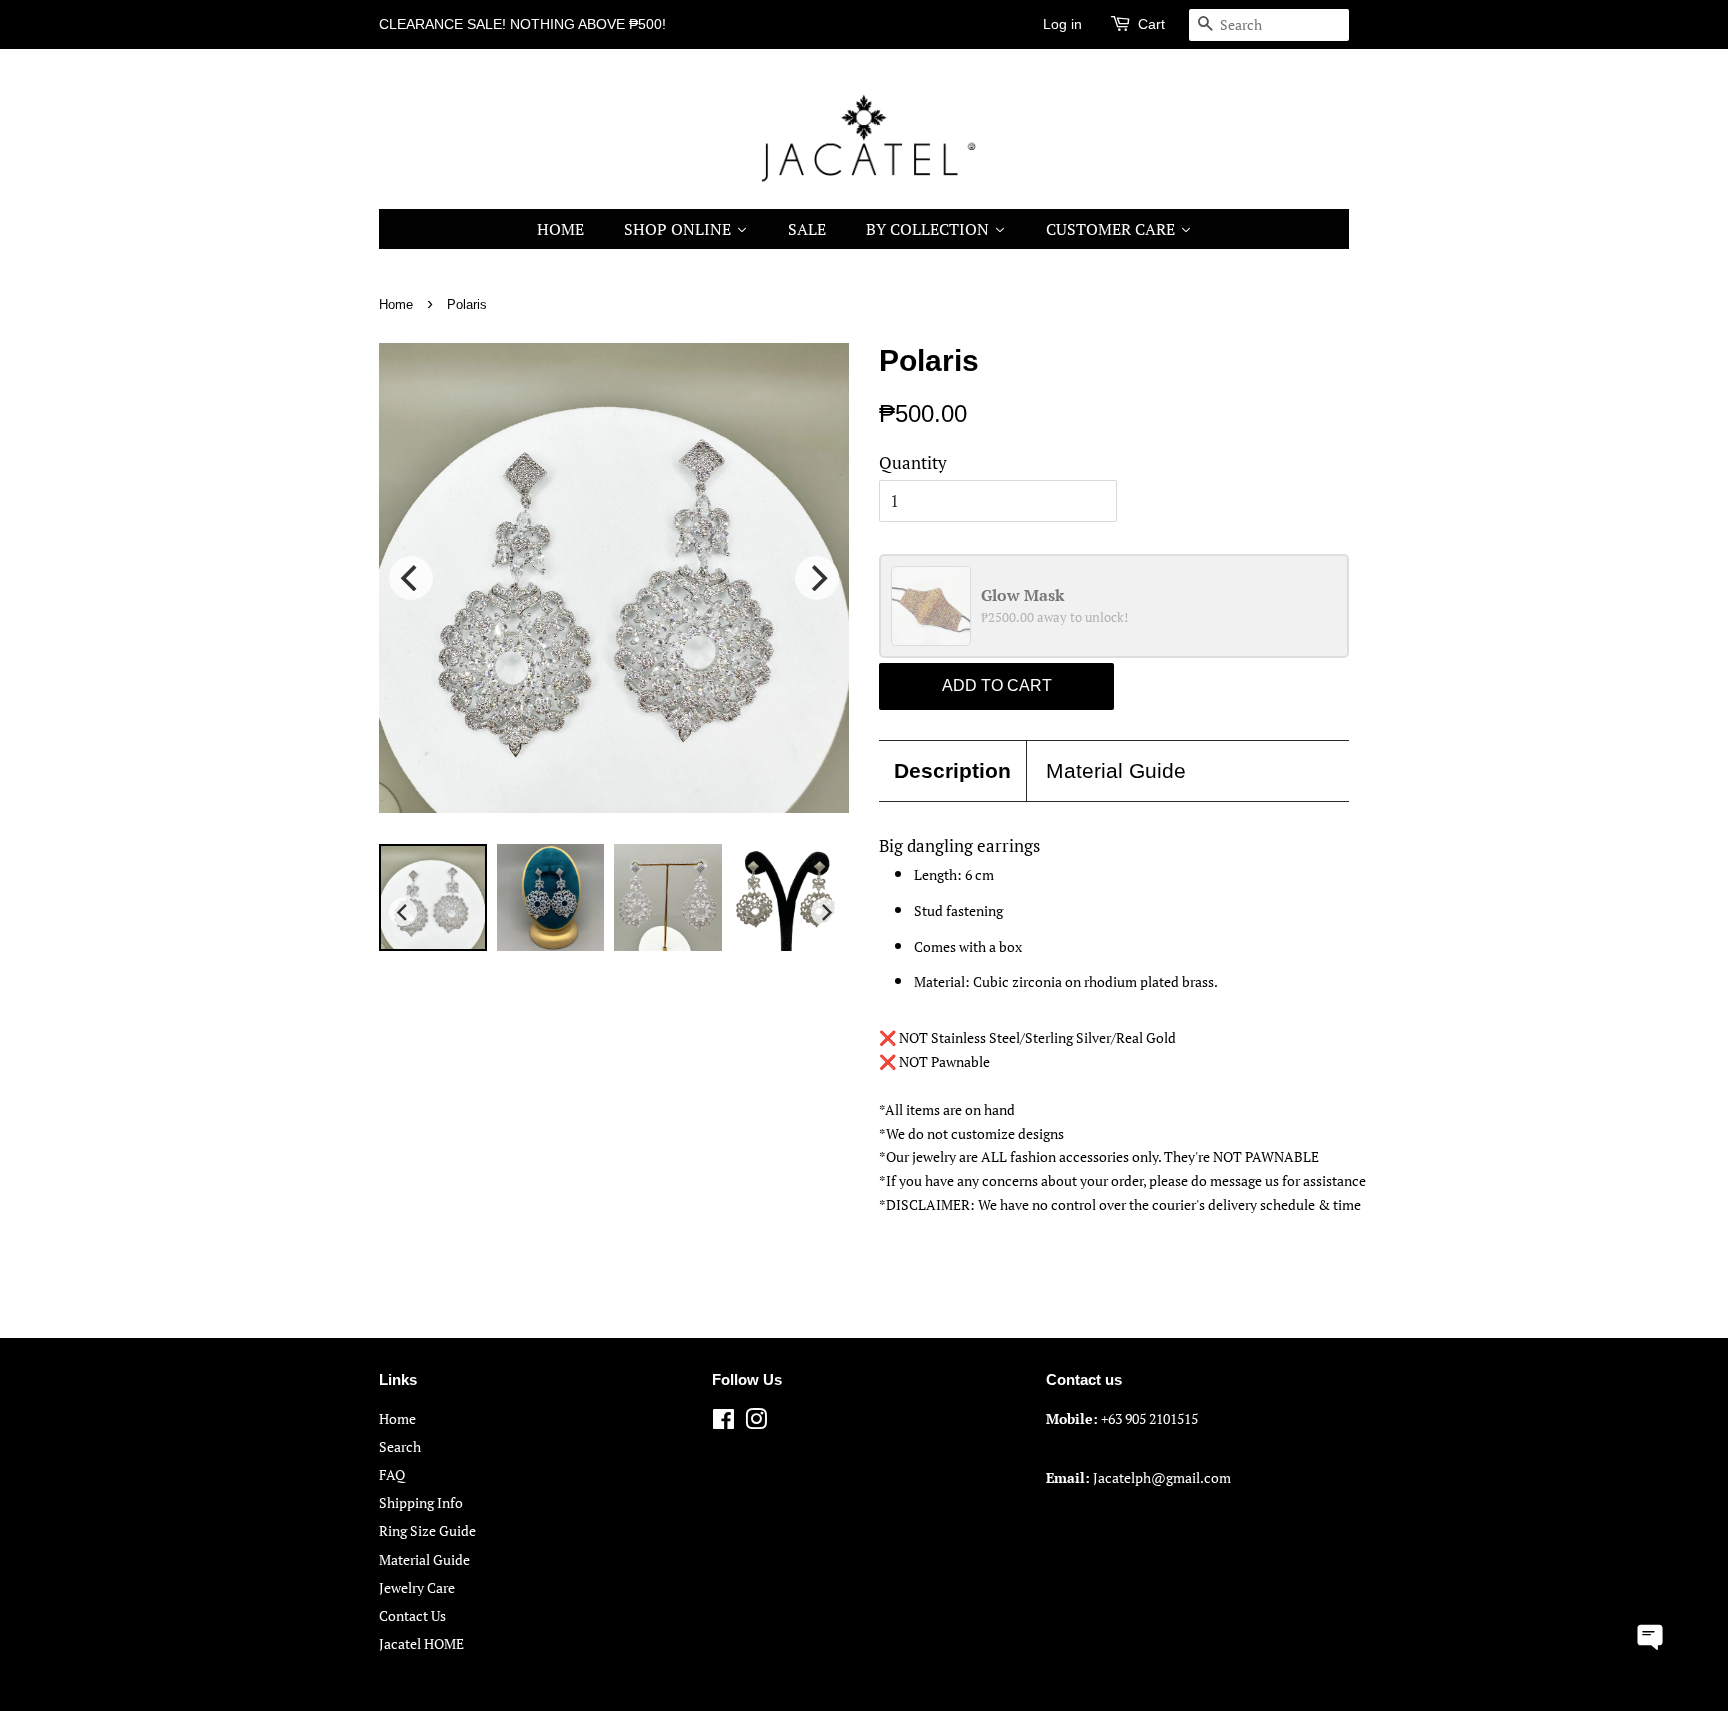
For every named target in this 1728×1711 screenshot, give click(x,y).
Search (400, 1446)
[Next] (817, 578)
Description (952, 770)
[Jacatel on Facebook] (723, 1422)
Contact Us (412, 1615)
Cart (1151, 24)
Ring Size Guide (427, 1530)
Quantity (913, 462)
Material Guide (1116, 770)
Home (396, 304)
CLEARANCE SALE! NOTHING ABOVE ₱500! (522, 24)
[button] (1651, 1635)
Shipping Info (421, 1502)
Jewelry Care (417, 1587)
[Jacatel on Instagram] (756, 1422)
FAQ (392, 1474)
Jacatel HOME (421, 1643)
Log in (1062, 24)
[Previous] (411, 578)
